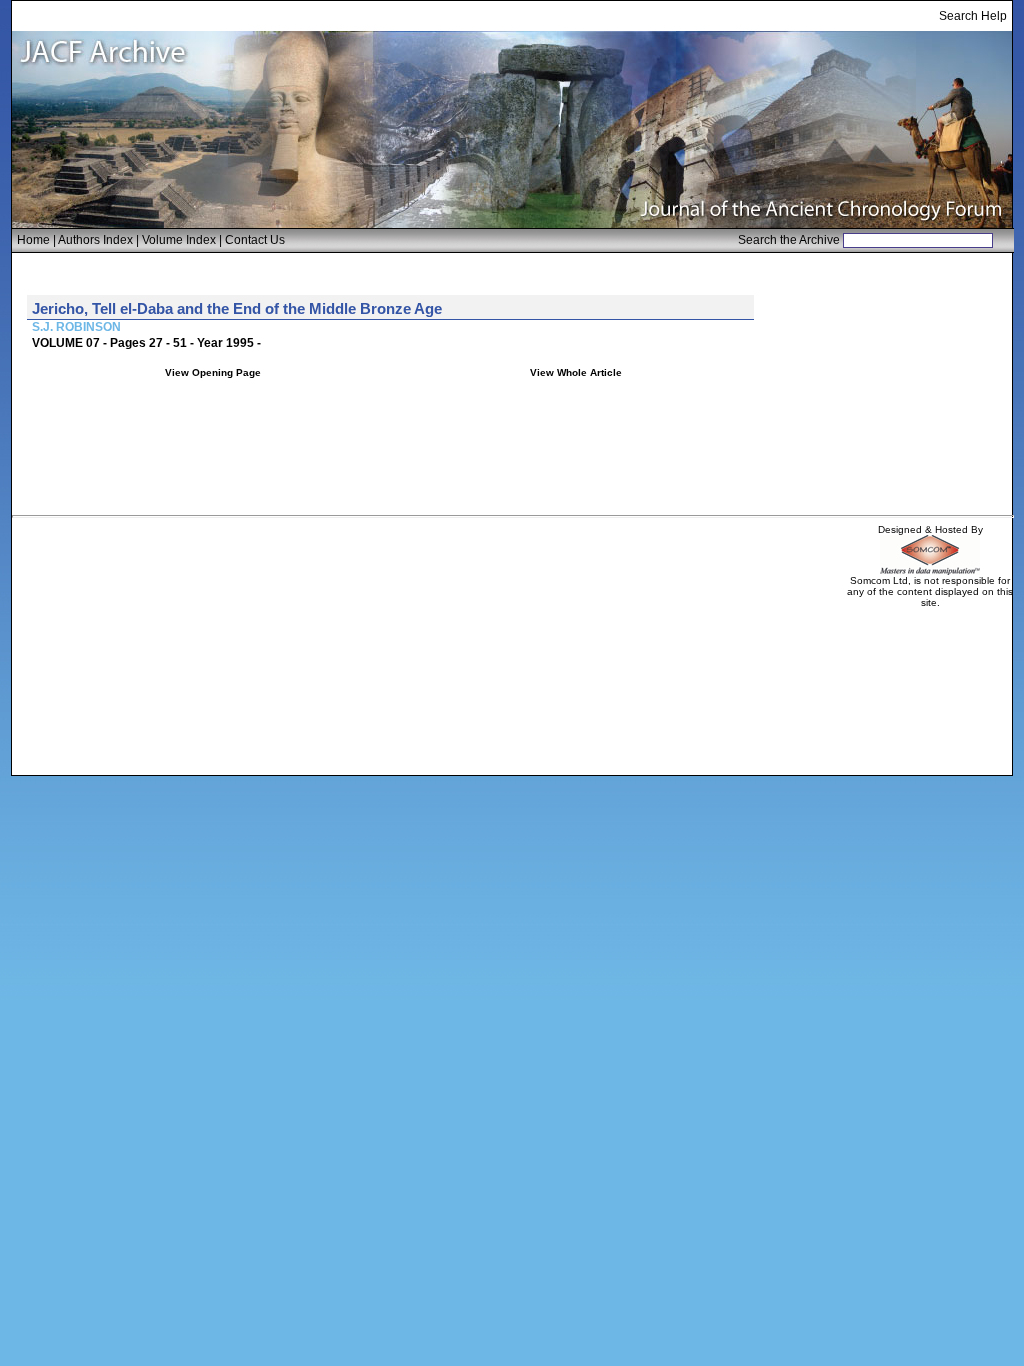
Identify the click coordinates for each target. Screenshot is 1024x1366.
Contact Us (255, 240)
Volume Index (179, 240)
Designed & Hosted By (930, 529)
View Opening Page (213, 372)
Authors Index (95, 240)
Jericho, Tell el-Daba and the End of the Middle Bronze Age (237, 308)
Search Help (973, 16)
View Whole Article (576, 372)
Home (33, 240)
